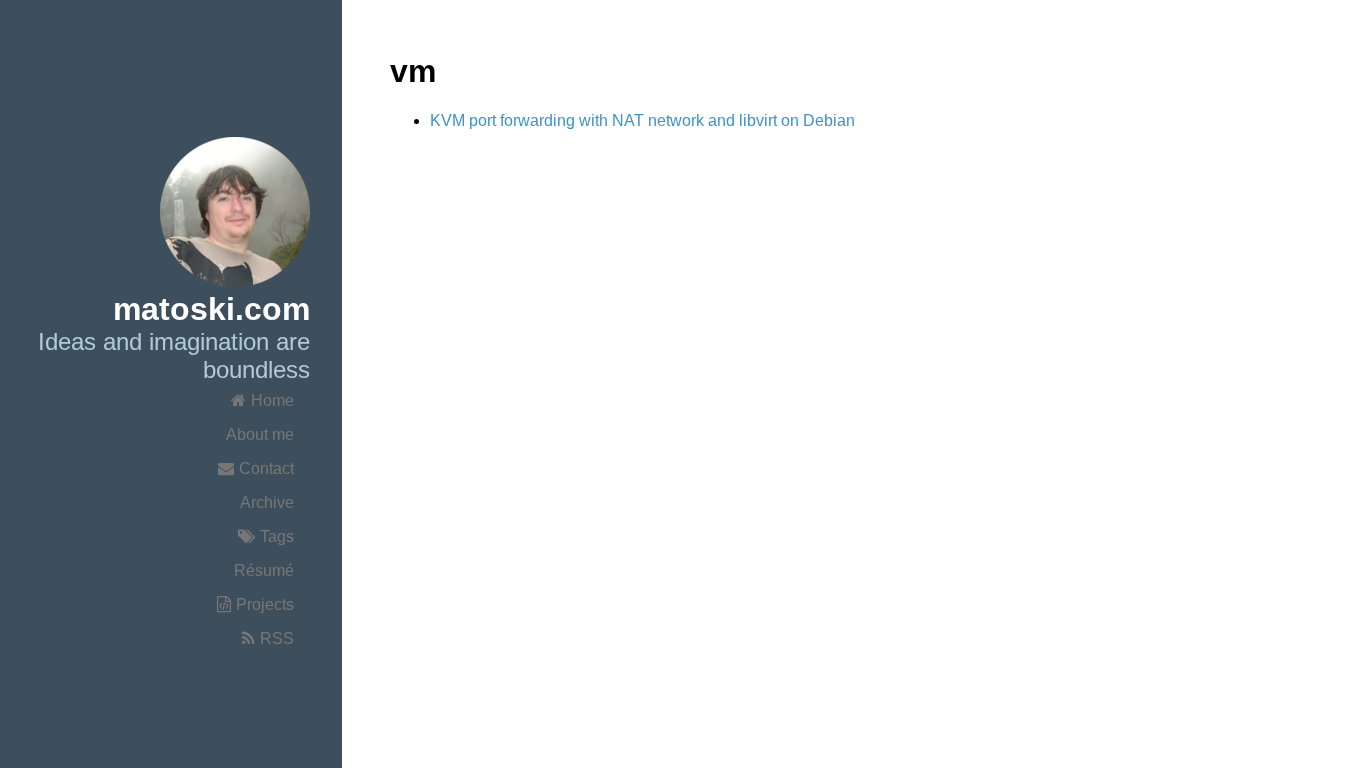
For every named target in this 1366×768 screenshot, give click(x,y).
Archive (267, 502)
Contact (266, 468)
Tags (277, 536)
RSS (277, 638)
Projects (265, 604)
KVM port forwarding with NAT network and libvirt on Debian (642, 120)
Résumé (264, 570)
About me (260, 434)
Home (272, 400)
